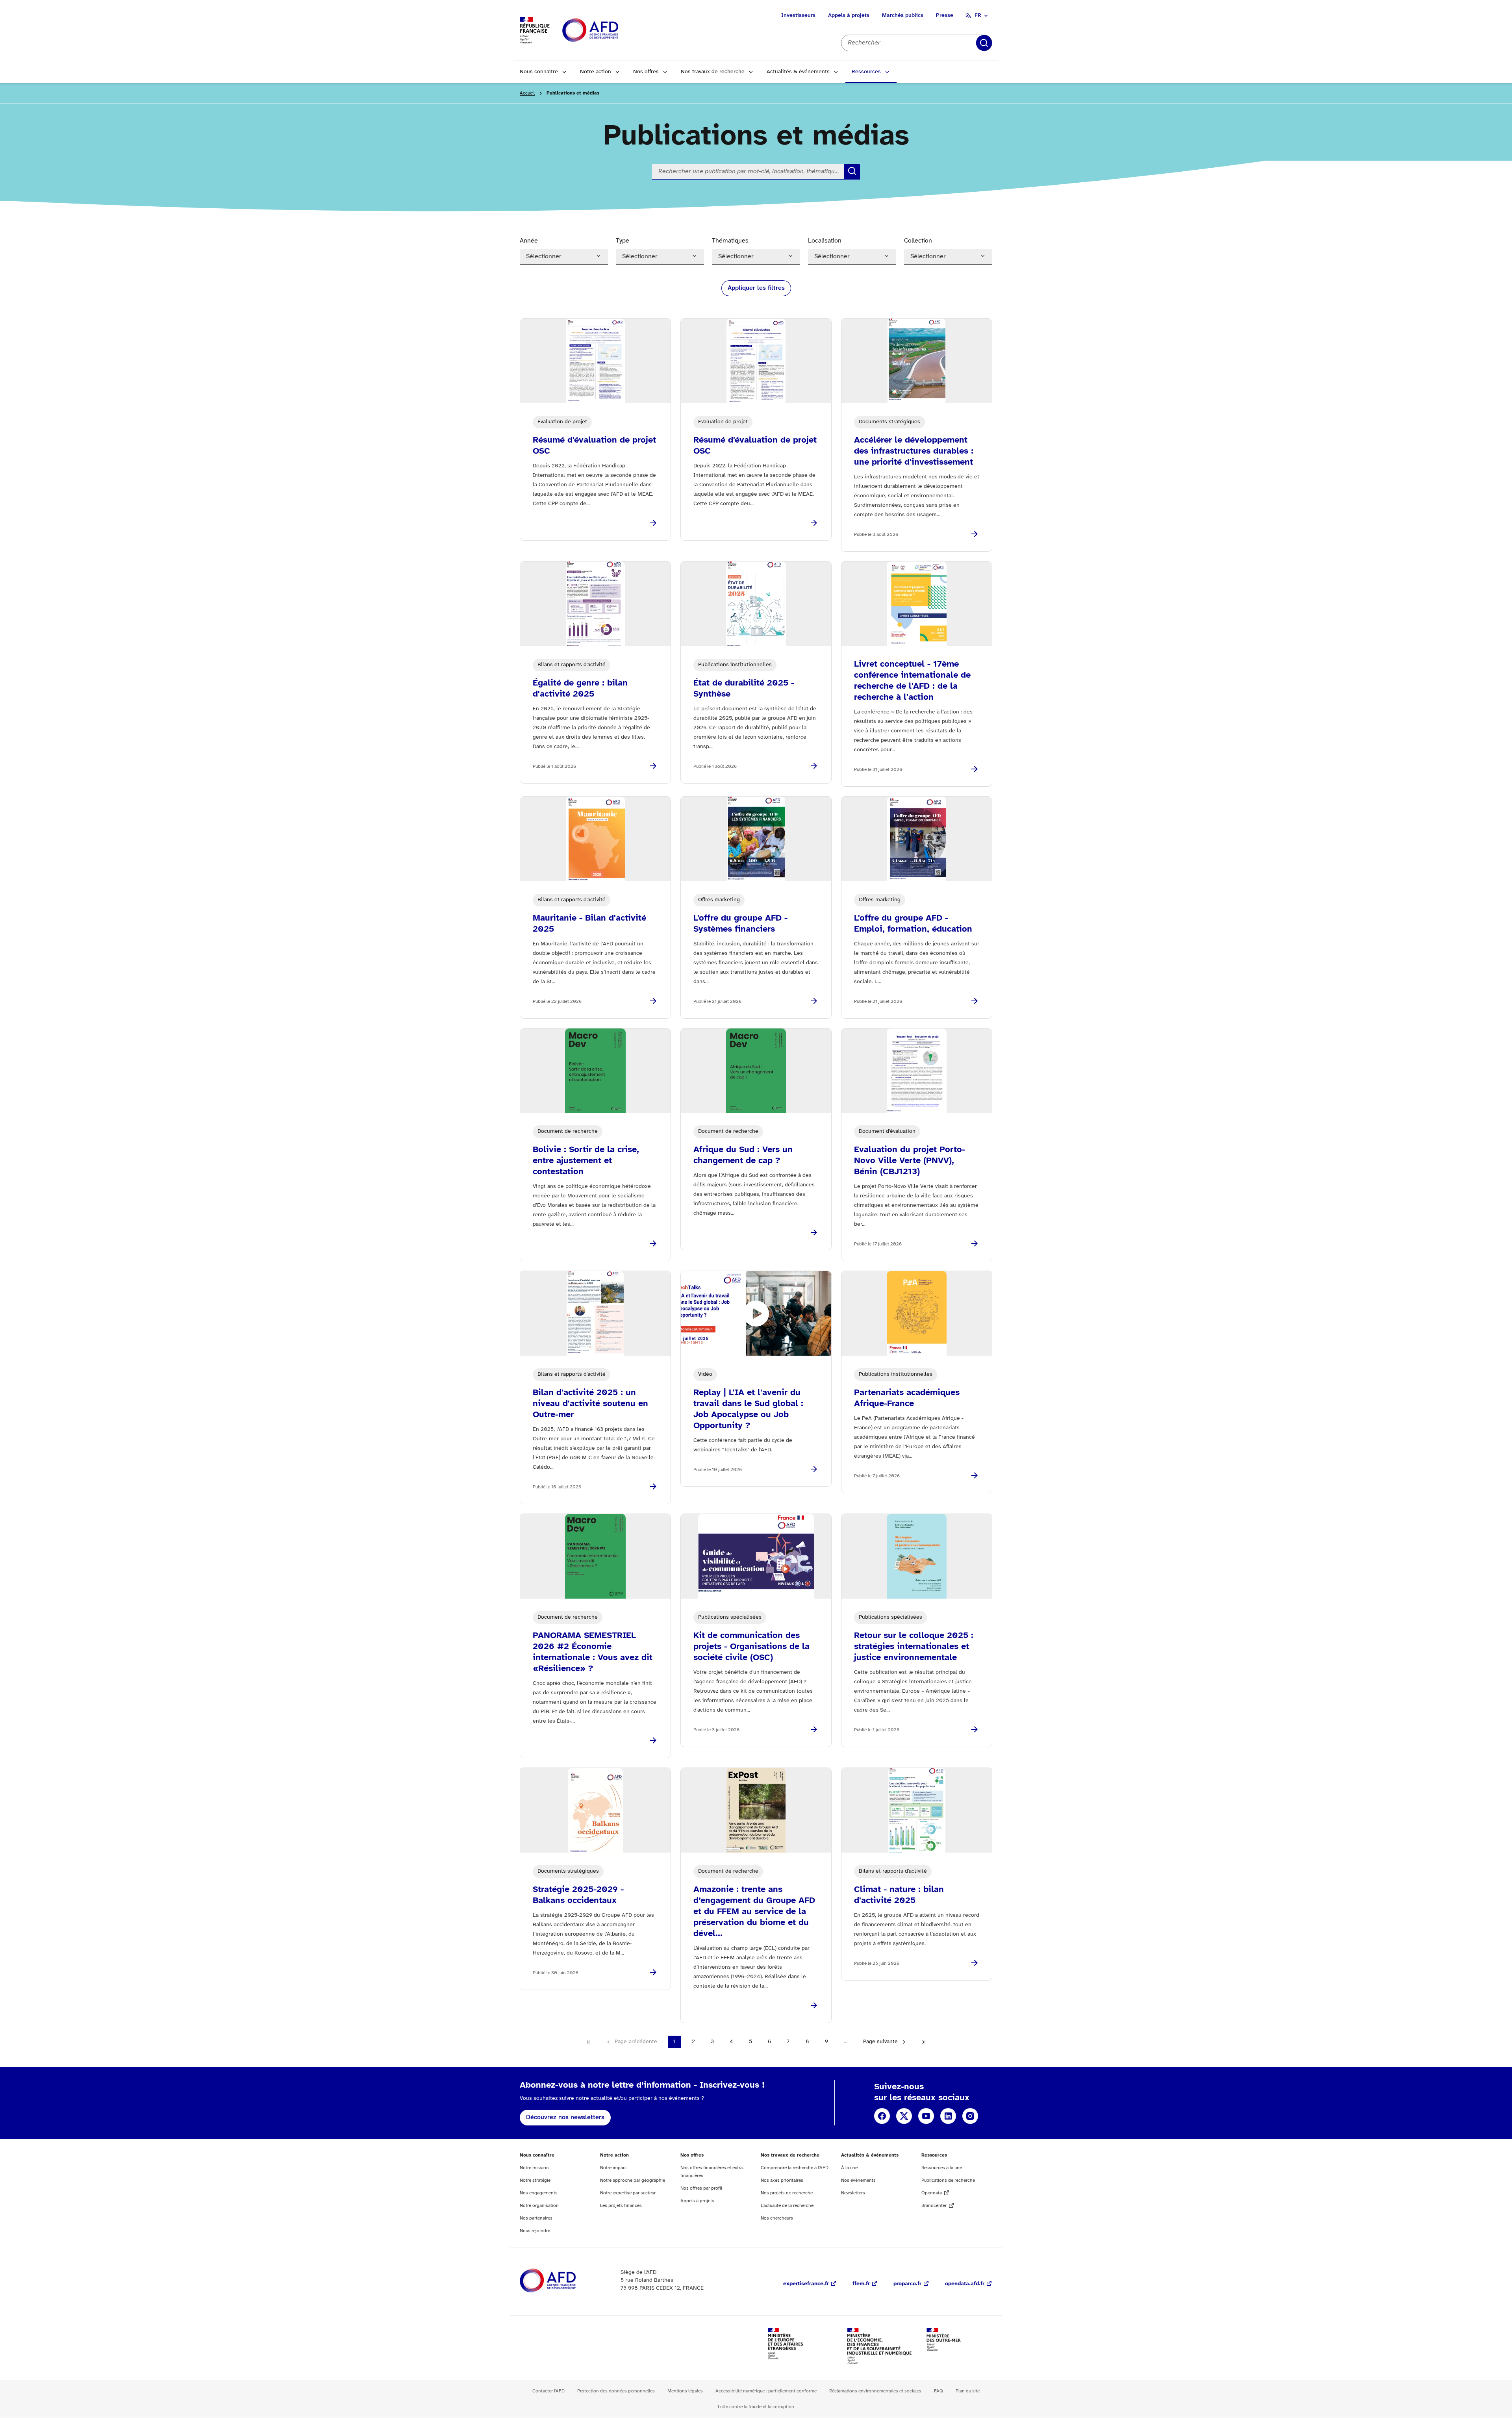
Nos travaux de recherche (713, 72)
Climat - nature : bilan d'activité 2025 (899, 1895)
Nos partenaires (536, 2218)
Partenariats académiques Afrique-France (907, 1398)
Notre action (596, 72)
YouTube (926, 2116)
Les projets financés (621, 2206)
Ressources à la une (942, 2168)
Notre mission (534, 2168)
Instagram (970, 2116)
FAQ (939, 2391)
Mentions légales (685, 2391)
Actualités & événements (798, 72)
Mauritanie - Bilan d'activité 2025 (589, 924)
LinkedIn (948, 2116)
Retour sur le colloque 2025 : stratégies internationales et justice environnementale (914, 1647)
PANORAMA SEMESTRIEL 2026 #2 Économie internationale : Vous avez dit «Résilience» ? (593, 1652)
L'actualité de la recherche (787, 2206)
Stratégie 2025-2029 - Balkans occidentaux (578, 1895)
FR (978, 16)
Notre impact (613, 2168)
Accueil (527, 93)
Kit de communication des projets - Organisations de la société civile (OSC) (751, 1647)
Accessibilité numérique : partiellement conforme (766, 2391)
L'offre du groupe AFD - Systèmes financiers (740, 924)
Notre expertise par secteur (628, 2193)
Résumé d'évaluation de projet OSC (594, 446)
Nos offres (646, 72)
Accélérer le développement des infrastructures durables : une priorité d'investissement (914, 451)
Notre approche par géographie (633, 2180)
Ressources (866, 72)
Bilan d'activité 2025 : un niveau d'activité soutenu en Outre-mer (590, 1404)
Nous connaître (539, 72)
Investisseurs (798, 16)
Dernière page (924, 2042)
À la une (849, 2168)
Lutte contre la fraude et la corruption (756, 2407)
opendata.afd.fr (965, 2284)
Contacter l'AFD (548, 2391)
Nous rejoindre (535, 2231)
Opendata (932, 2193)
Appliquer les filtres (756, 288)
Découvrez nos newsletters (565, 2117)
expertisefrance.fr (806, 2284)
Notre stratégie (535, 2180)
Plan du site (968, 2391)
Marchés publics (903, 16)
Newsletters (853, 2193)
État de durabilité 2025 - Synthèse (744, 689)
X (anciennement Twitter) (904, 2116)
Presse (945, 16)
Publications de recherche (948, 2180)
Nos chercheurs (777, 2218)
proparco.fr (907, 2284)
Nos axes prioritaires (782, 2180)
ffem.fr (861, 2284)
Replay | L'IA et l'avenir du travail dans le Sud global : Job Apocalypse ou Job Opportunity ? (748, 1409)
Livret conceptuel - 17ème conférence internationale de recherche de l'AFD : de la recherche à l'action (912, 681)
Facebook (882, 2116)
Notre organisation (539, 2206)
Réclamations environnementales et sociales (875, 2391)
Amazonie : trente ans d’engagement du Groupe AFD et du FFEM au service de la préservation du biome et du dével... (754, 1912)
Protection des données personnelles (616, 2391)
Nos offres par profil (701, 2188)
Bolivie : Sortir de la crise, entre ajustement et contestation (586, 1161)
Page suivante (880, 2042)
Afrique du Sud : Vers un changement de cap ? (743, 1155)
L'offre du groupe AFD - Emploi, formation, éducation (913, 924)
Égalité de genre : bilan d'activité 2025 (580, 689)
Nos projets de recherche (787, 2193)
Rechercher (984, 43)
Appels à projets (849, 16)
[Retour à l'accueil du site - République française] (608, 31)
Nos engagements (539, 2193)
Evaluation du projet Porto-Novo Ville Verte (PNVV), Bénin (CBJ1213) (910, 1161)
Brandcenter (934, 2206)
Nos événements (858, 2180)
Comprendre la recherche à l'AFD (795, 2168)
